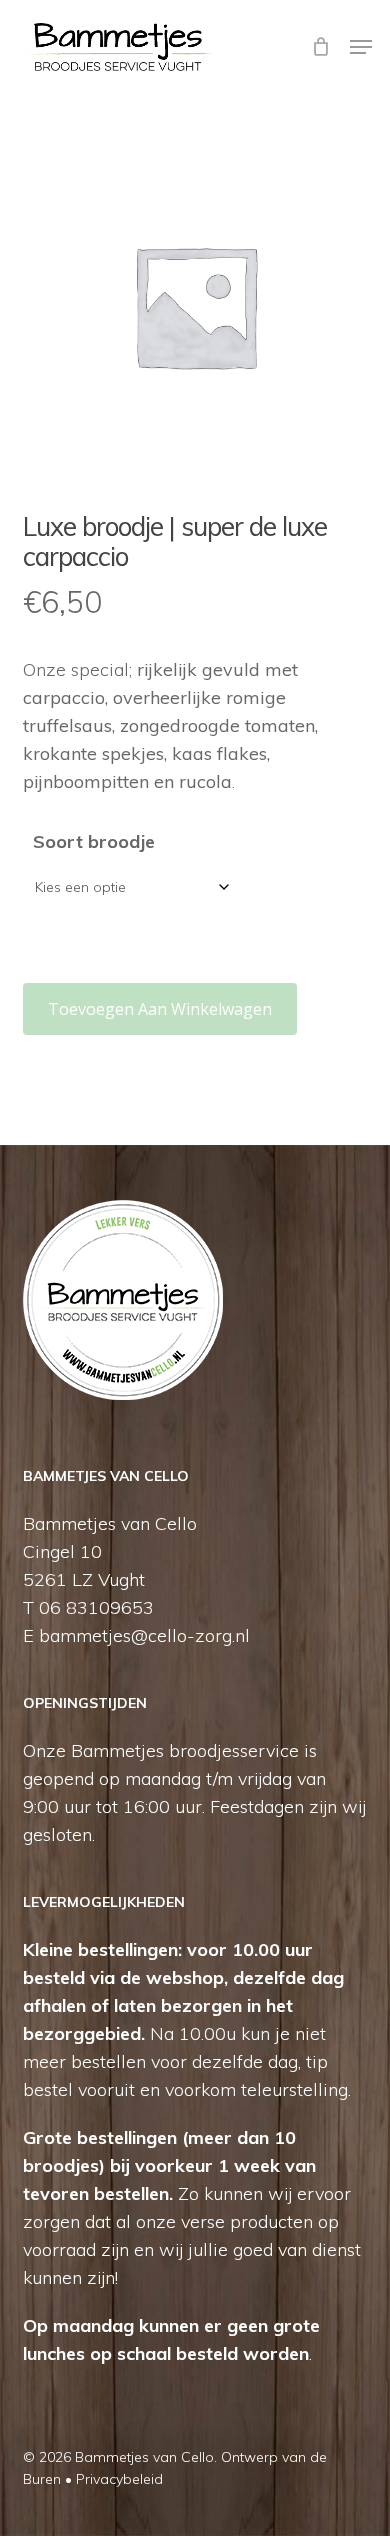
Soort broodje (94, 841)
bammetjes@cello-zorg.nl (144, 1635)
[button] (361, 47)
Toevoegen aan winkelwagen (160, 1009)
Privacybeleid (119, 2479)
